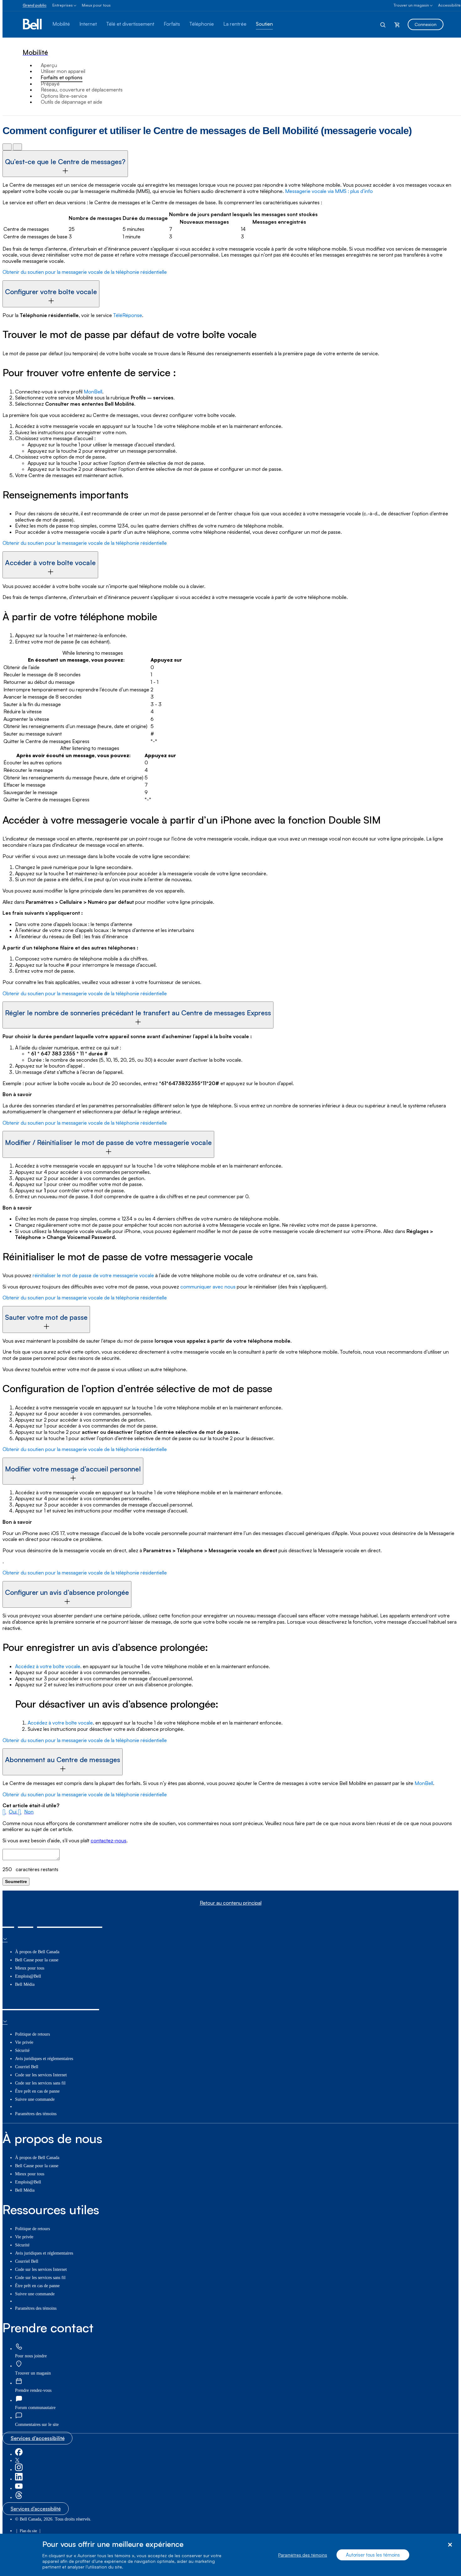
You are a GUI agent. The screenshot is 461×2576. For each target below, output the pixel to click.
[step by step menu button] (17, 147)
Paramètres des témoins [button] (36, 2114)
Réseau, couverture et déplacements (82, 90)
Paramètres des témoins (303, 2555)
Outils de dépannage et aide (72, 102)
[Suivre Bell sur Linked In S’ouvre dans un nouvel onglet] (19, 2479)
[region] (230, 2555)
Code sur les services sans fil (40, 2083)
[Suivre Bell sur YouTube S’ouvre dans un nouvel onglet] (19, 2488)
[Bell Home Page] (33, 24)
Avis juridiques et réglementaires (44, 2059)
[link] (19, 2347)
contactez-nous (109, 1840)
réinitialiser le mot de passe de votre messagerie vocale (93, 1275)
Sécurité (22, 2050)
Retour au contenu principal (231, 1903)
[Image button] (7, 147)
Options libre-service (64, 96)
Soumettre (16, 1881)
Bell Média (25, 1984)
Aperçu (49, 65)
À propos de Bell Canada (37, 1952)
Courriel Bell (27, 2067)
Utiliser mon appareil (63, 71)
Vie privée (24, 2042)
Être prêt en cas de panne (37, 2091)
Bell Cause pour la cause (37, 1960)
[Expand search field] (383, 24)
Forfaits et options (62, 77)
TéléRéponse (128, 315)
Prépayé (50, 84)
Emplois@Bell (28, 1976)
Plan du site (28, 2531)
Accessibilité (449, 5)
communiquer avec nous (208, 1287)
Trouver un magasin (411, 5)
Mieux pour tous (96, 5)
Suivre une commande (35, 2099)
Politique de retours (32, 2034)
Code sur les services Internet (41, 2075)
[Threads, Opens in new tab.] (19, 2498)
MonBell (93, 392)
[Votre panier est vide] (397, 24)
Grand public (34, 5)
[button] (10, 1812)
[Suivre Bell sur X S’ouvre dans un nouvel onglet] (17, 2461)
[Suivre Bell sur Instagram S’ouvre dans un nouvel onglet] (19, 2470)
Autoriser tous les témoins (373, 2555)
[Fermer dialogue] (450, 2545)
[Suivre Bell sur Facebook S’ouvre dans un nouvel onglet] (19, 2454)
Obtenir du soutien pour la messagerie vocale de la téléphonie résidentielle (85, 272)
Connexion (426, 24)
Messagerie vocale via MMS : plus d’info (329, 191)
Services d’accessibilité (38, 2438)
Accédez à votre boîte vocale (48, 1666)
